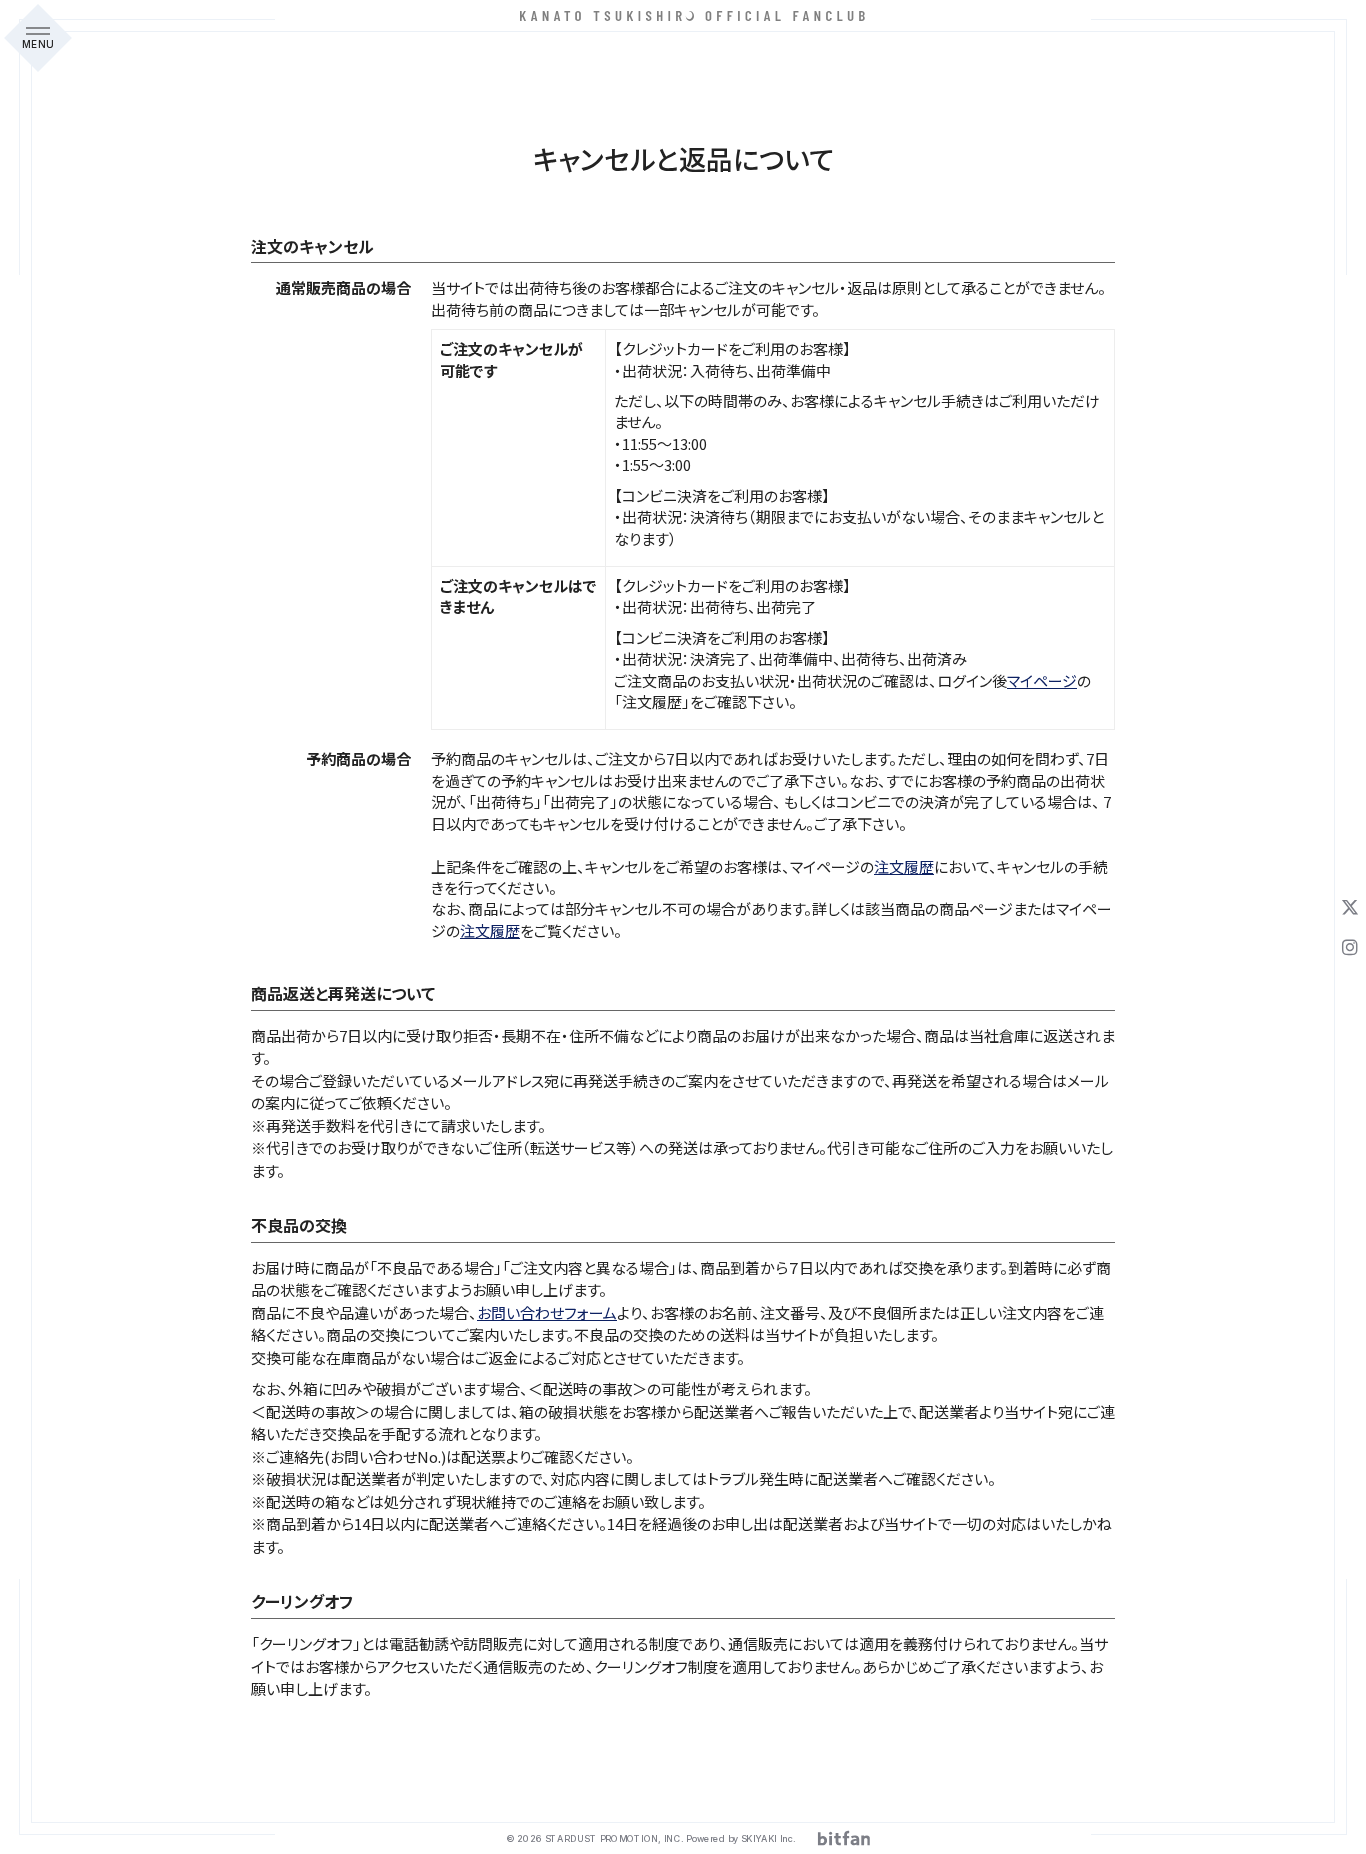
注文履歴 (904, 866)
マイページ (1042, 680)
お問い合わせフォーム (547, 1312)
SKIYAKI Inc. (768, 1838)
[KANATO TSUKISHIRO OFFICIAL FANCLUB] (683, 16)
